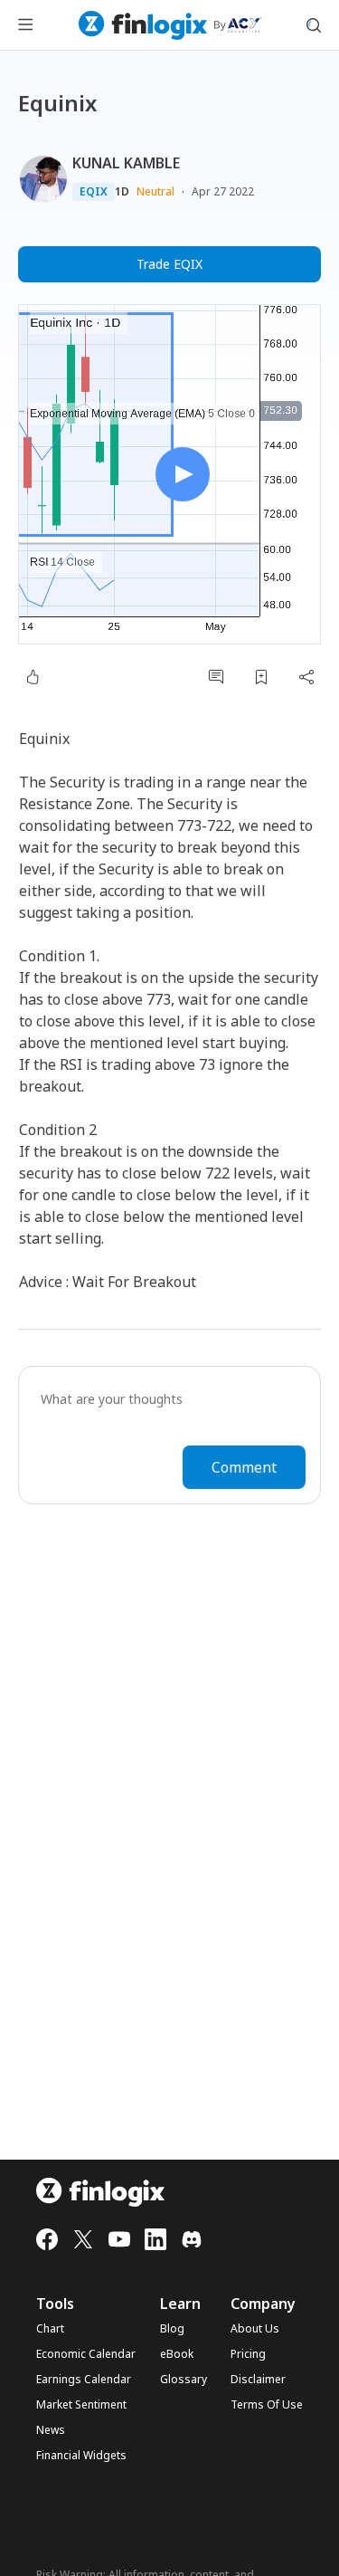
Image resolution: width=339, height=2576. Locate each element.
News (51, 2430)
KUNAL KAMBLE (126, 163)
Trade (169, 264)
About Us (255, 2329)
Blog (172, 2329)
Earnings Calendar (84, 2380)
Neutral (155, 191)
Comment (244, 1467)
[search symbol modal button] (314, 25)
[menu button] (25, 25)
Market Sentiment (81, 2405)
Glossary (184, 2380)
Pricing (248, 2354)
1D (122, 192)
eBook (177, 2354)
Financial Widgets (81, 2456)
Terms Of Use (267, 2405)
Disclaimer (258, 2380)
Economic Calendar (86, 2354)
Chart (50, 2329)
